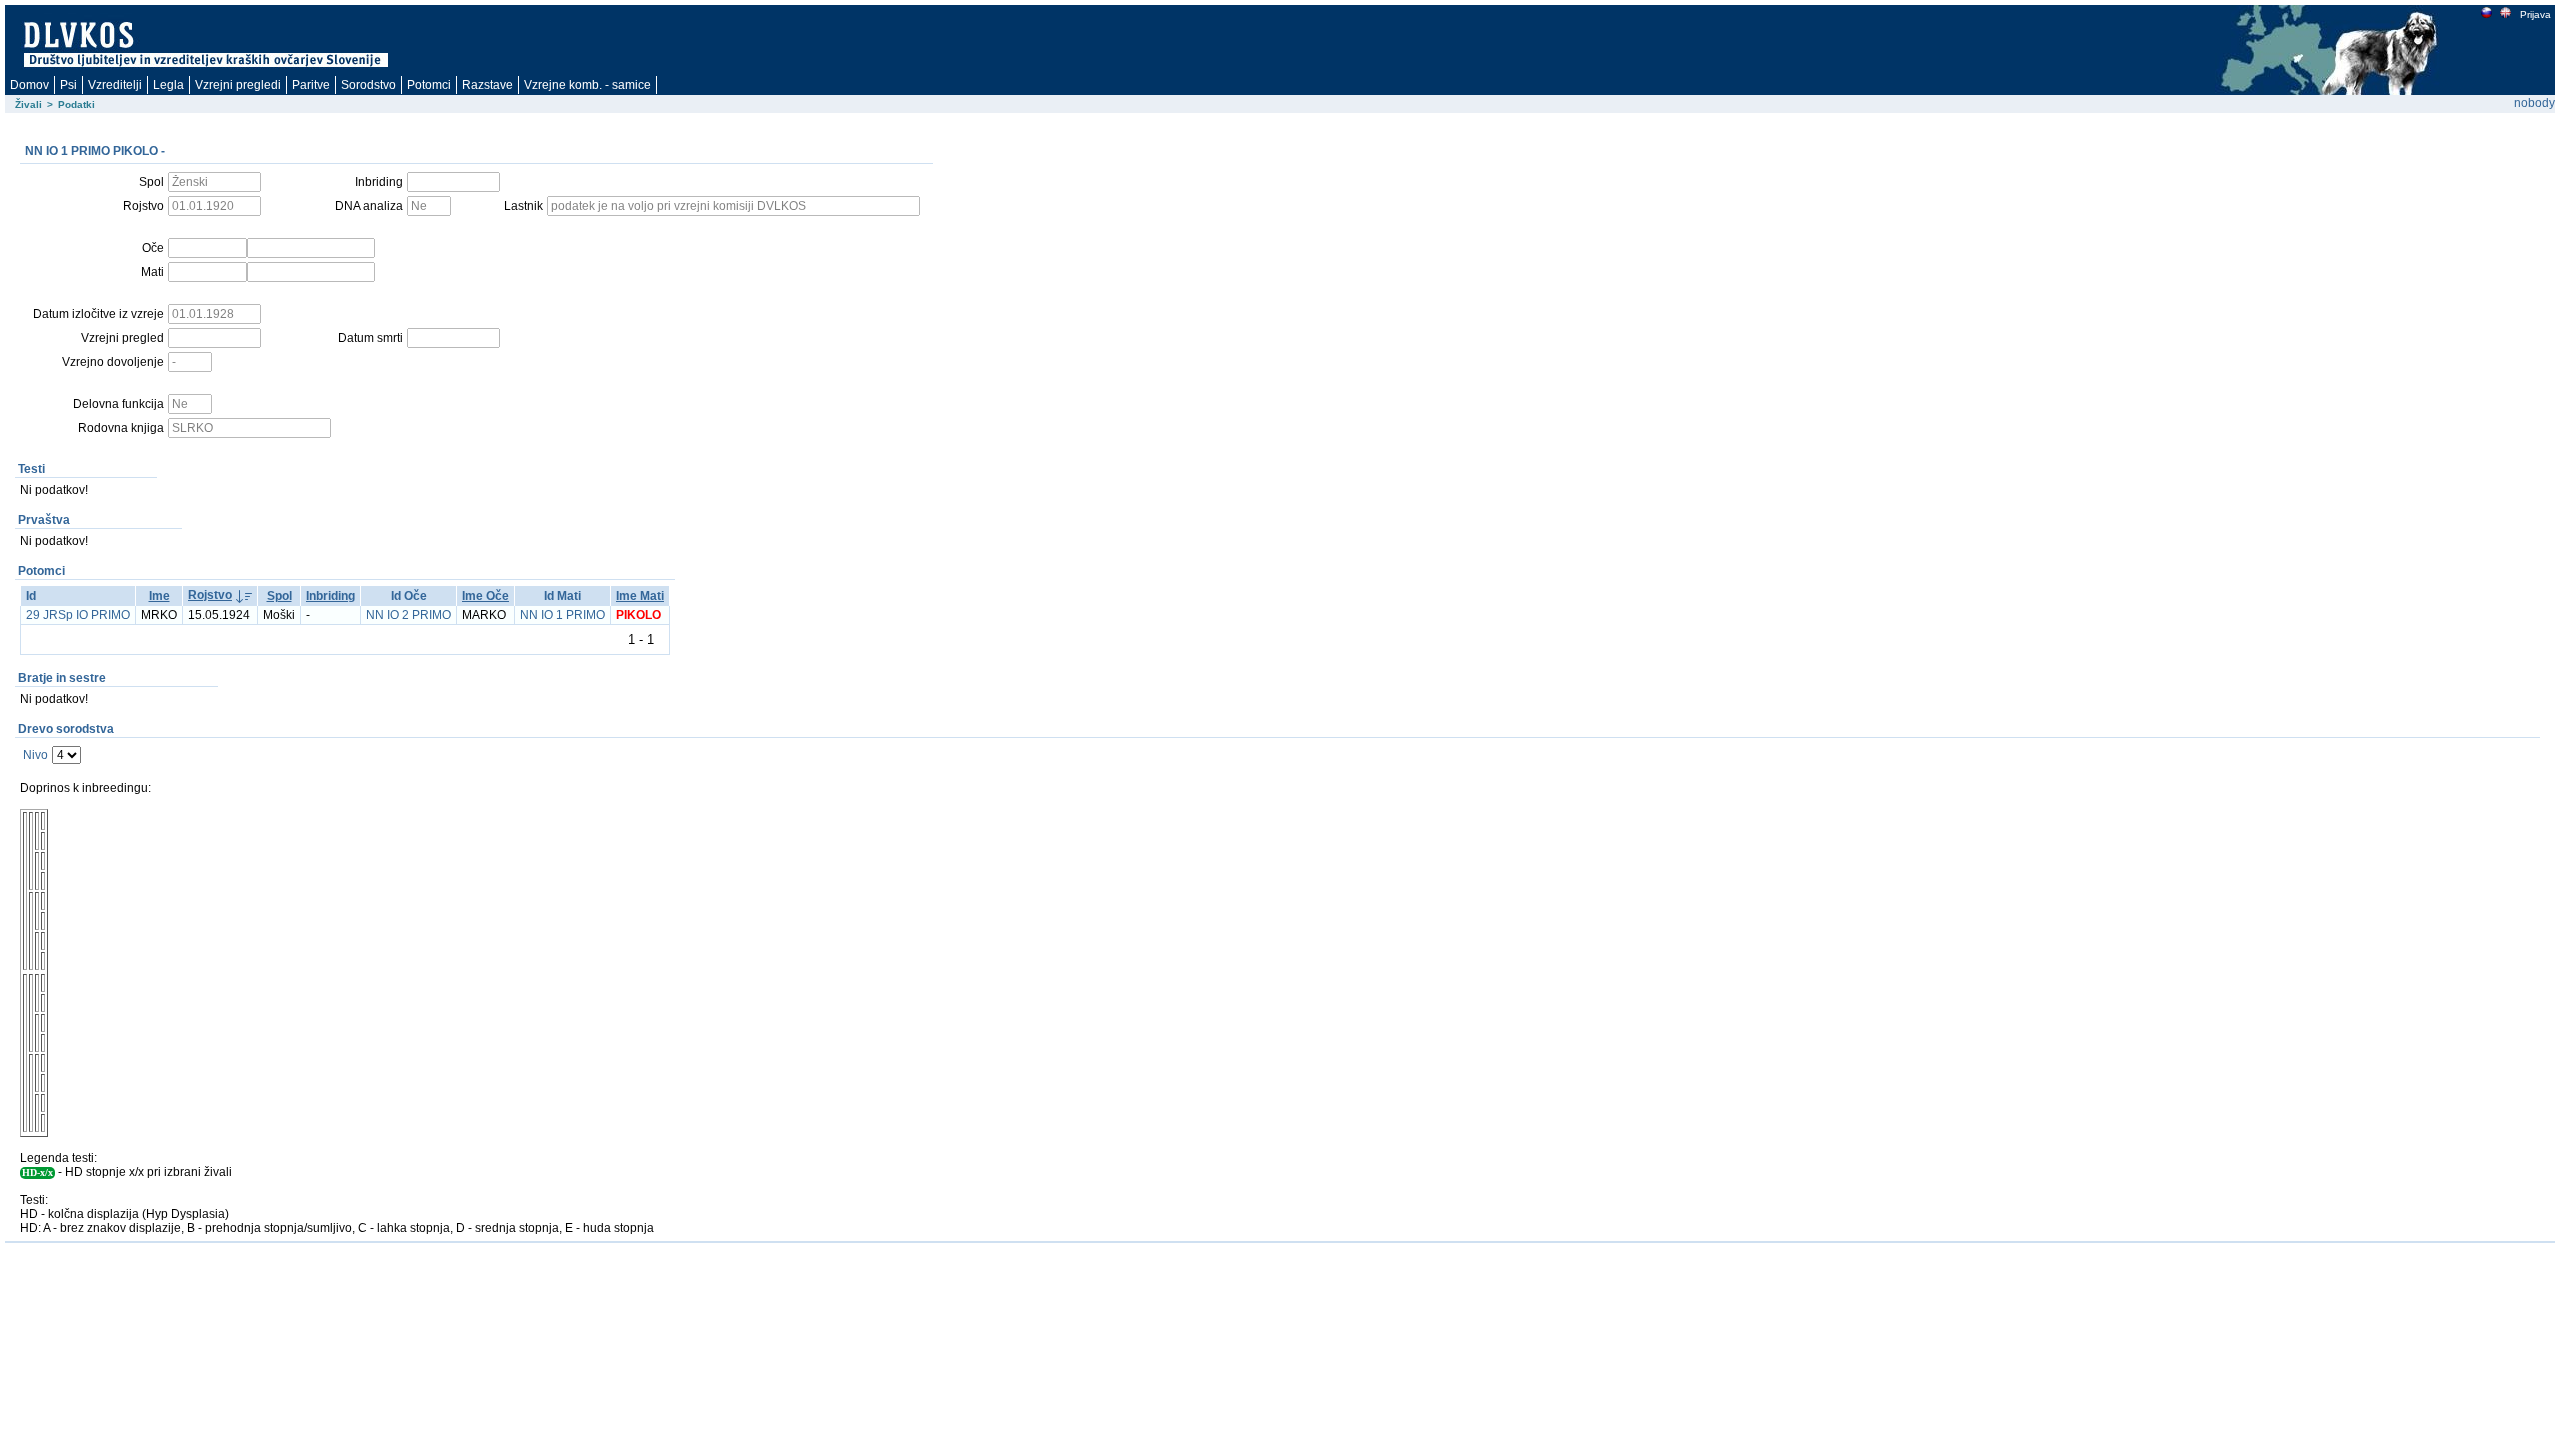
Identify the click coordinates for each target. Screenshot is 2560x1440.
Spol (279, 596)
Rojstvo (210, 595)
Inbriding (330, 596)
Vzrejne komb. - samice (587, 85)
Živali (28, 104)
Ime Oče (485, 596)
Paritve (311, 85)
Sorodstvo (368, 85)
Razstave (487, 85)
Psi (68, 85)
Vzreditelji (115, 85)
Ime (159, 596)
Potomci (429, 85)
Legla (168, 85)
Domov (29, 85)
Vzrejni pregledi (238, 85)
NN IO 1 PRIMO (562, 615)
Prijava (2535, 14)
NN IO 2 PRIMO (408, 615)
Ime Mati (640, 596)
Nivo (35, 755)
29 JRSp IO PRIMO (78, 615)
